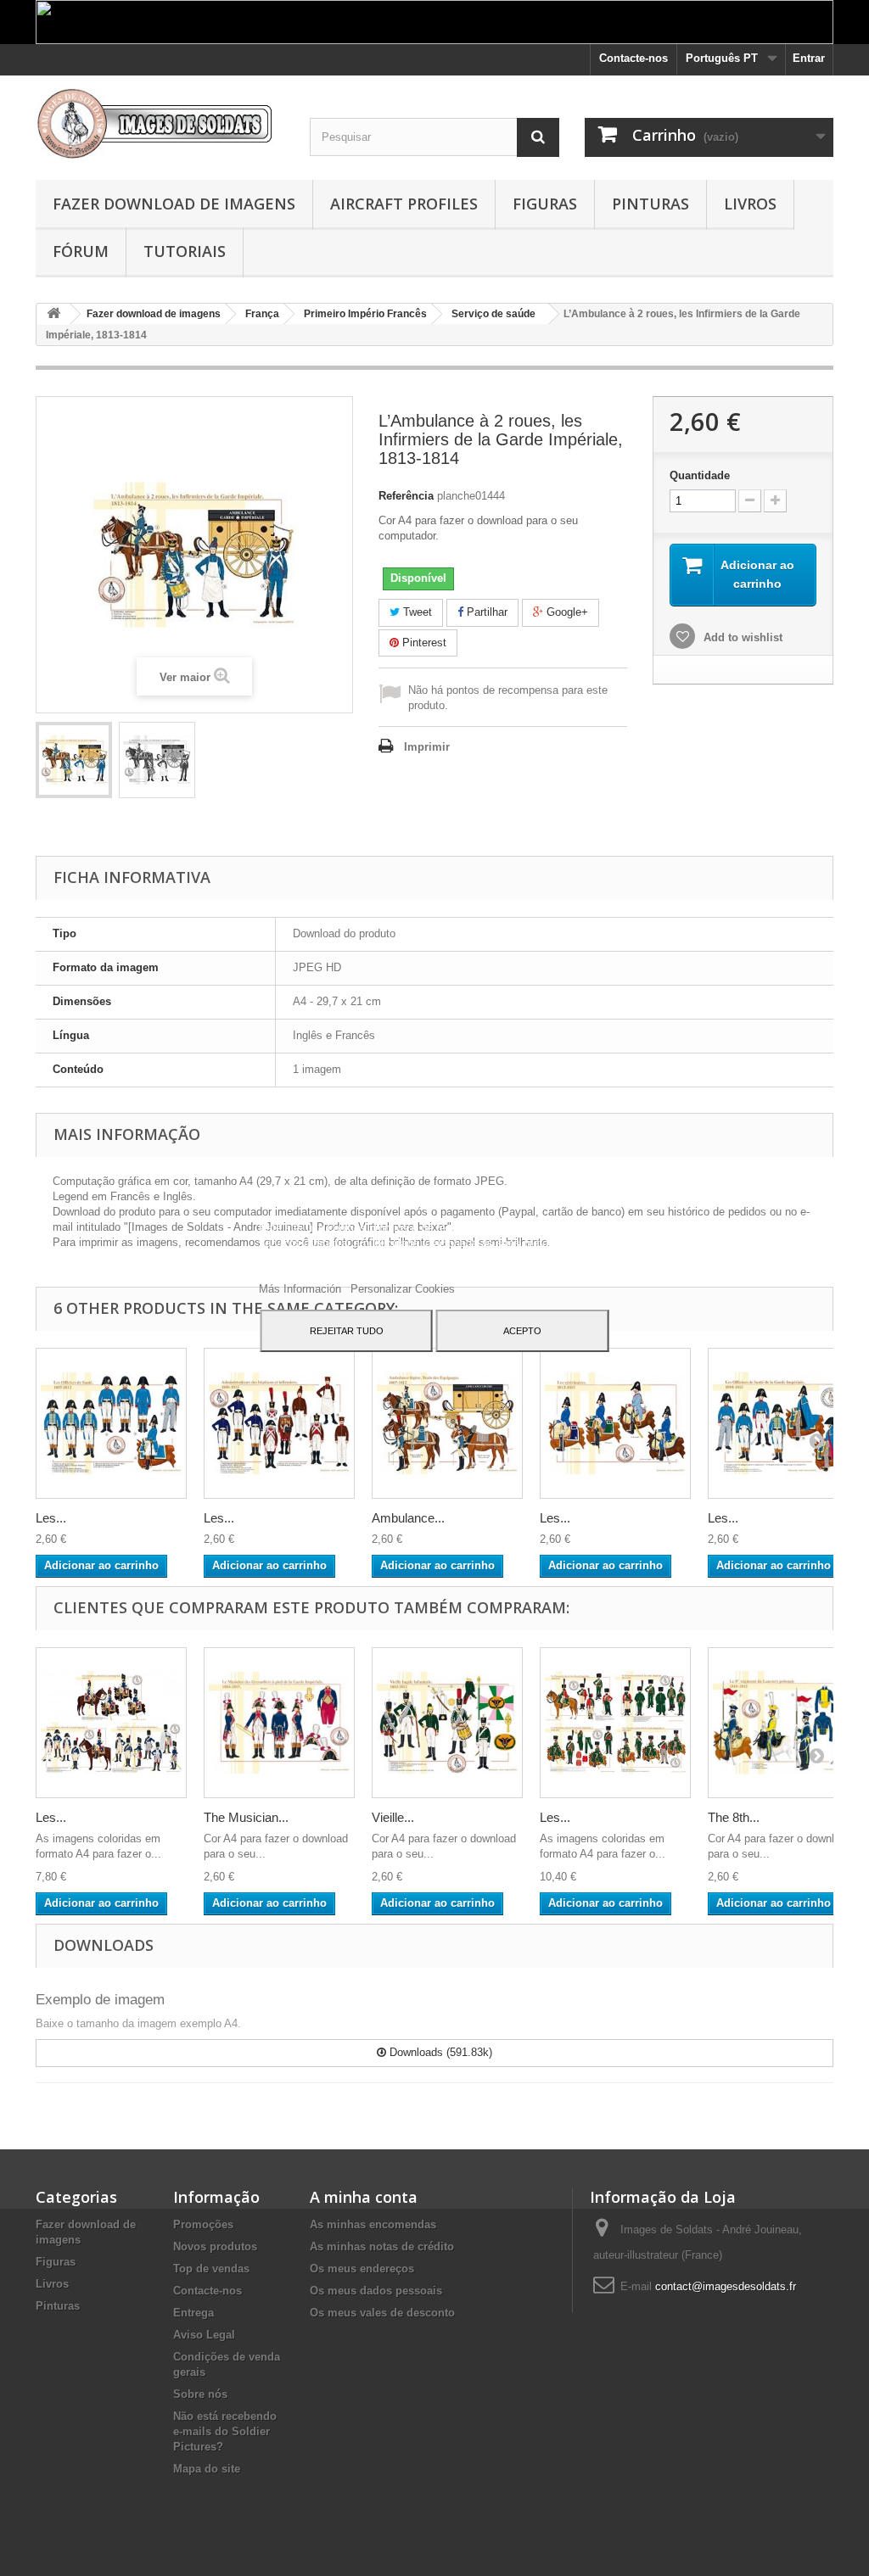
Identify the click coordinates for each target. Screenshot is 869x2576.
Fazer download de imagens (174, 204)
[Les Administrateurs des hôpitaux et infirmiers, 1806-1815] (279, 1423)
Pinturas (650, 204)
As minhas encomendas (373, 2224)
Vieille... (393, 1817)
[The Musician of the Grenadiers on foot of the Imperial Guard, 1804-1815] (279, 1723)
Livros (750, 204)
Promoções (203, 2224)
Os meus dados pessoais (376, 2291)
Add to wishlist (741, 637)
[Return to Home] (53, 314)
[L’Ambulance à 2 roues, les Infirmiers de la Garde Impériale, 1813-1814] (74, 760)
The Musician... (246, 1817)
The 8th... (734, 1817)
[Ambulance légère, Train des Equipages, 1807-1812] (447, 1423)
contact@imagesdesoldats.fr (726, 2286)
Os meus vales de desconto (382, 2313)
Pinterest (423, 643)
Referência (406, 496)
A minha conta (364, 2197)
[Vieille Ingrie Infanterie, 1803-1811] (447, 1723)
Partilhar (485, 612)
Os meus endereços (362, 2269)
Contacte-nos (634, 58)
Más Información (302, 1289)
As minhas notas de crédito (382, 2246)
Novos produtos (215, 2246)
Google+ (566, 612)
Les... (51, 1518)
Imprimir (427, 747)
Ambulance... (408, 1518)
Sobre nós (200, 2394)
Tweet (416, 612)
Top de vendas (211, 2269)
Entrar (809, 58)
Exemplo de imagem (100, 2000)
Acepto (522, 1331)
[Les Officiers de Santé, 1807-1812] (111, 1423)
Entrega (193, 2313)
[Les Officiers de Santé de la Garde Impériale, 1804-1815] (783, 1423)
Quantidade (700, 475)
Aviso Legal (204, 2335)
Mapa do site (207, 2469)
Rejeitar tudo (347, 1331)
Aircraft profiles (404, 204)
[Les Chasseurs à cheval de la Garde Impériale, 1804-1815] (615, 1723)
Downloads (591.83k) (439, 2052)
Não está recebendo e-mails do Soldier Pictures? (225, 2431)
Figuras (545, 204)
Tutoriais (185, 251)
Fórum (81, 251)
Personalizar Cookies (403, 1289)
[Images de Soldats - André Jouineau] (160, 123)
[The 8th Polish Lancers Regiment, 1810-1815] (783, 1723)
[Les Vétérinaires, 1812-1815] (615, 1423)
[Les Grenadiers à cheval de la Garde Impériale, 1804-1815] (111, 1723)
